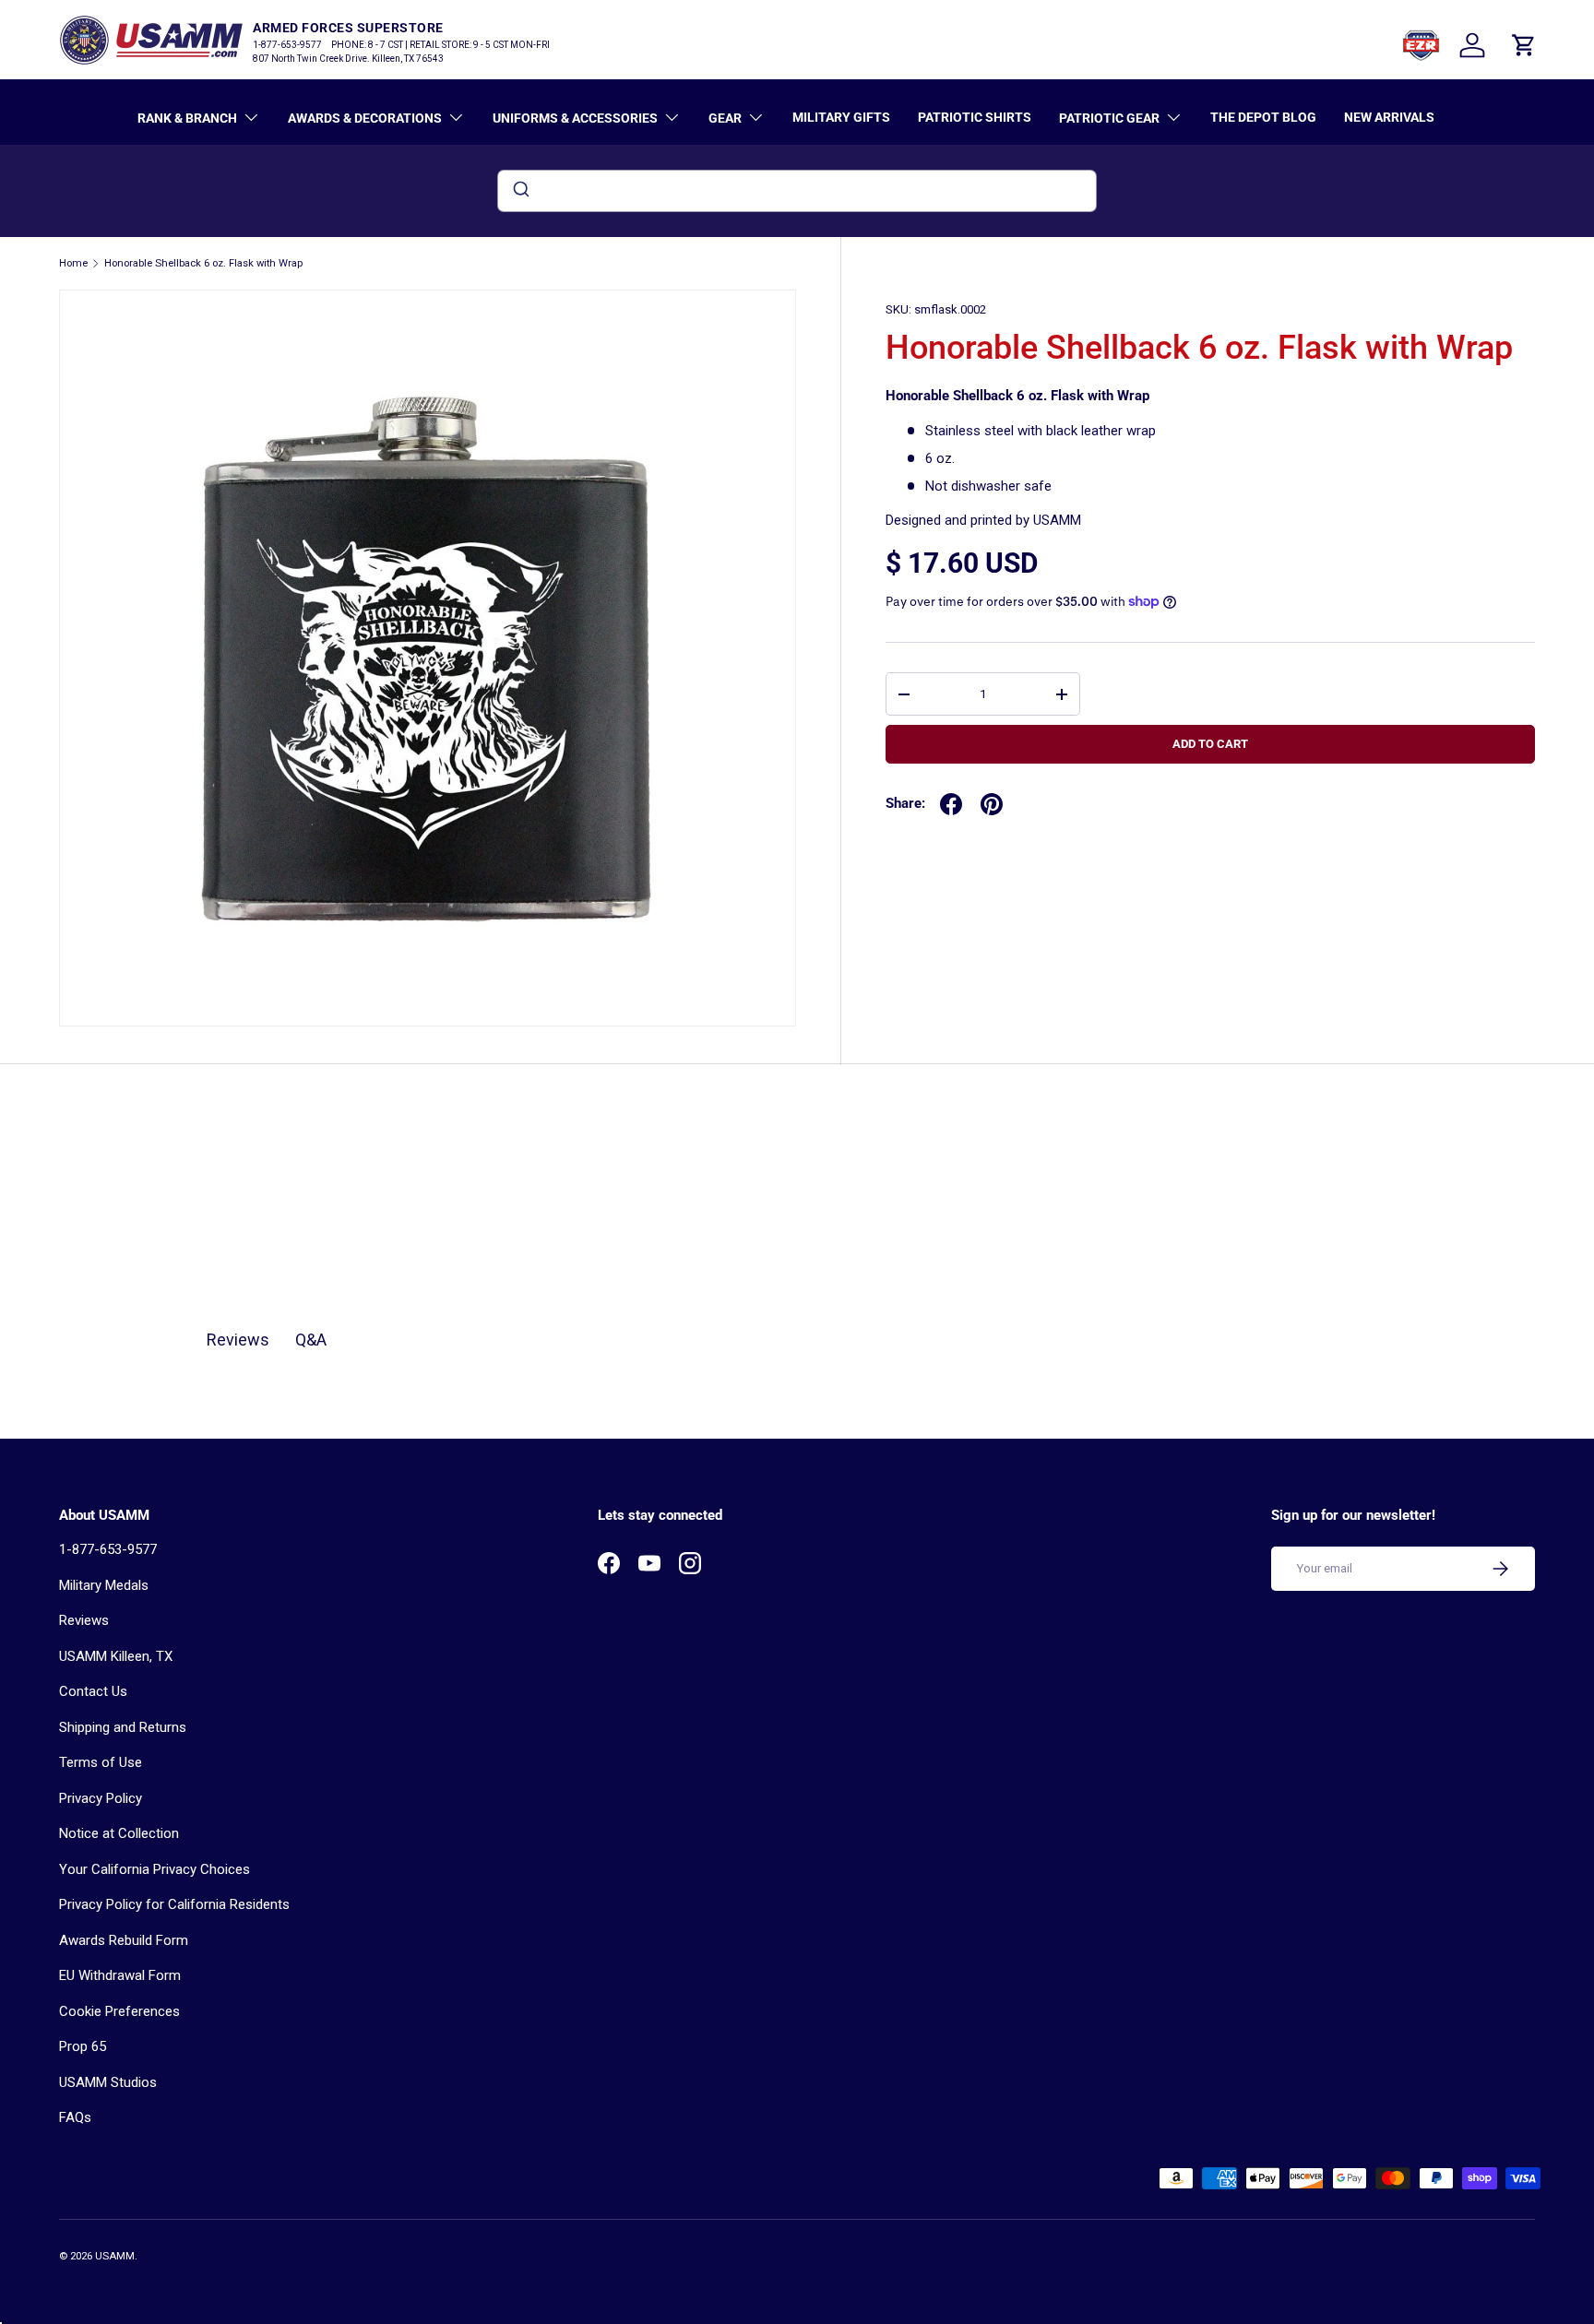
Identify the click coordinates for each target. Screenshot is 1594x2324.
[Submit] (520, 191)
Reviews (84, 1620)
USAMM (115, 2256)
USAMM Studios (108, 2082)
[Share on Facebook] (951, 804)
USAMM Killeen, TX (116, 1656)
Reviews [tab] (238, 1340)
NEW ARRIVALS (1389, 117)
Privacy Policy (101, 1798)
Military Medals (104, 1585)
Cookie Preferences (119, 2011)
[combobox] (797, 191)
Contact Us (93, 1691)
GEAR (725, 118)
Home (73, 263)
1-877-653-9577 (108, 1549)
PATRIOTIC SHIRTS (975, 117)
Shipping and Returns (123, 1727)
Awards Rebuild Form (124, 1940)
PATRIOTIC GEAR (1109, 118)
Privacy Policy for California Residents (174, 1904)
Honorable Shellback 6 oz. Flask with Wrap (203, 263)
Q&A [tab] (311, 1340)
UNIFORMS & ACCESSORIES (575, 118)
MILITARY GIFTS (841, 117)
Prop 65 (83, 2046)
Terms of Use (101, 1762)
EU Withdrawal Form (120, 1975)
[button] (1524, 45)
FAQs (75, 2117)
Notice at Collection (119, 1833)
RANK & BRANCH (187, 118)
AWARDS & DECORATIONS (365, 118)
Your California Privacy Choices (155, 1869)
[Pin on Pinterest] (992, 804)
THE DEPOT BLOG (1263, 117)
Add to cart (1210, 744)
